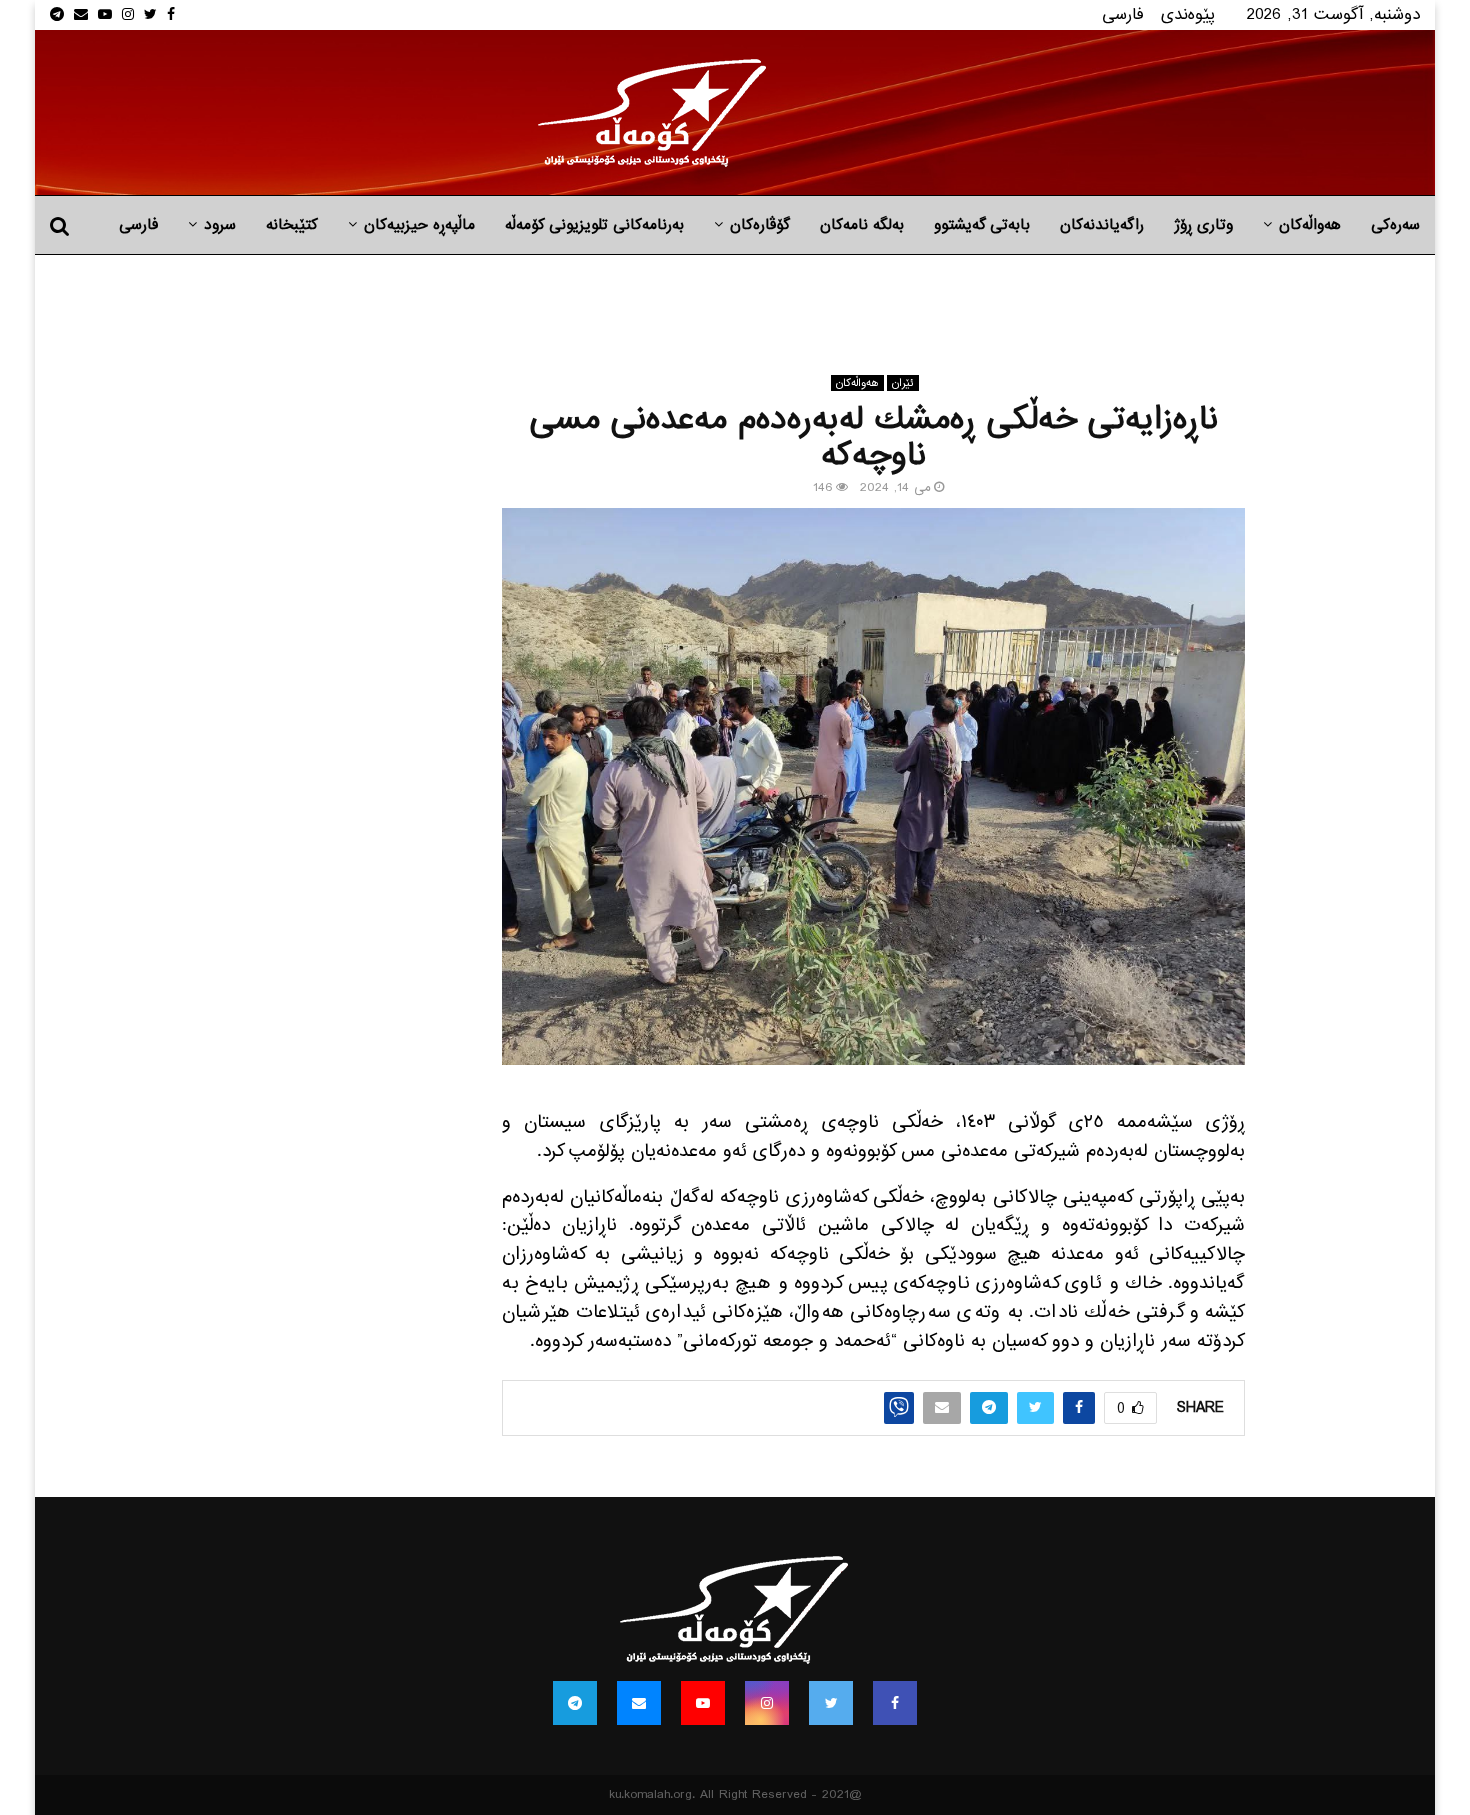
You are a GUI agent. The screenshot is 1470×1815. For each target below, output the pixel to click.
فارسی (1123, 14)
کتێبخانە (292, 225)
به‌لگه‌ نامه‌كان (862, 225)
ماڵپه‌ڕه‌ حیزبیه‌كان (419, 225)
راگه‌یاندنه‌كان (1102, 225)
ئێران (903, 383)
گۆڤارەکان (760, 225)
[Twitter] (831, 1703)
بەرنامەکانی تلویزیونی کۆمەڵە (594, 225)
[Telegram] (575, 1703)
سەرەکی (1395, 225)
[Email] (639, 1703)
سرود (220, 225)
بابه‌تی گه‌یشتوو (982, 225)
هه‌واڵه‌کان (1310, 225)
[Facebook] (895, 1703)
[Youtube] (703, 1703)
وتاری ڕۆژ (1203, 225)
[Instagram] (767, 1703)
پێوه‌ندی (1188, 14)
